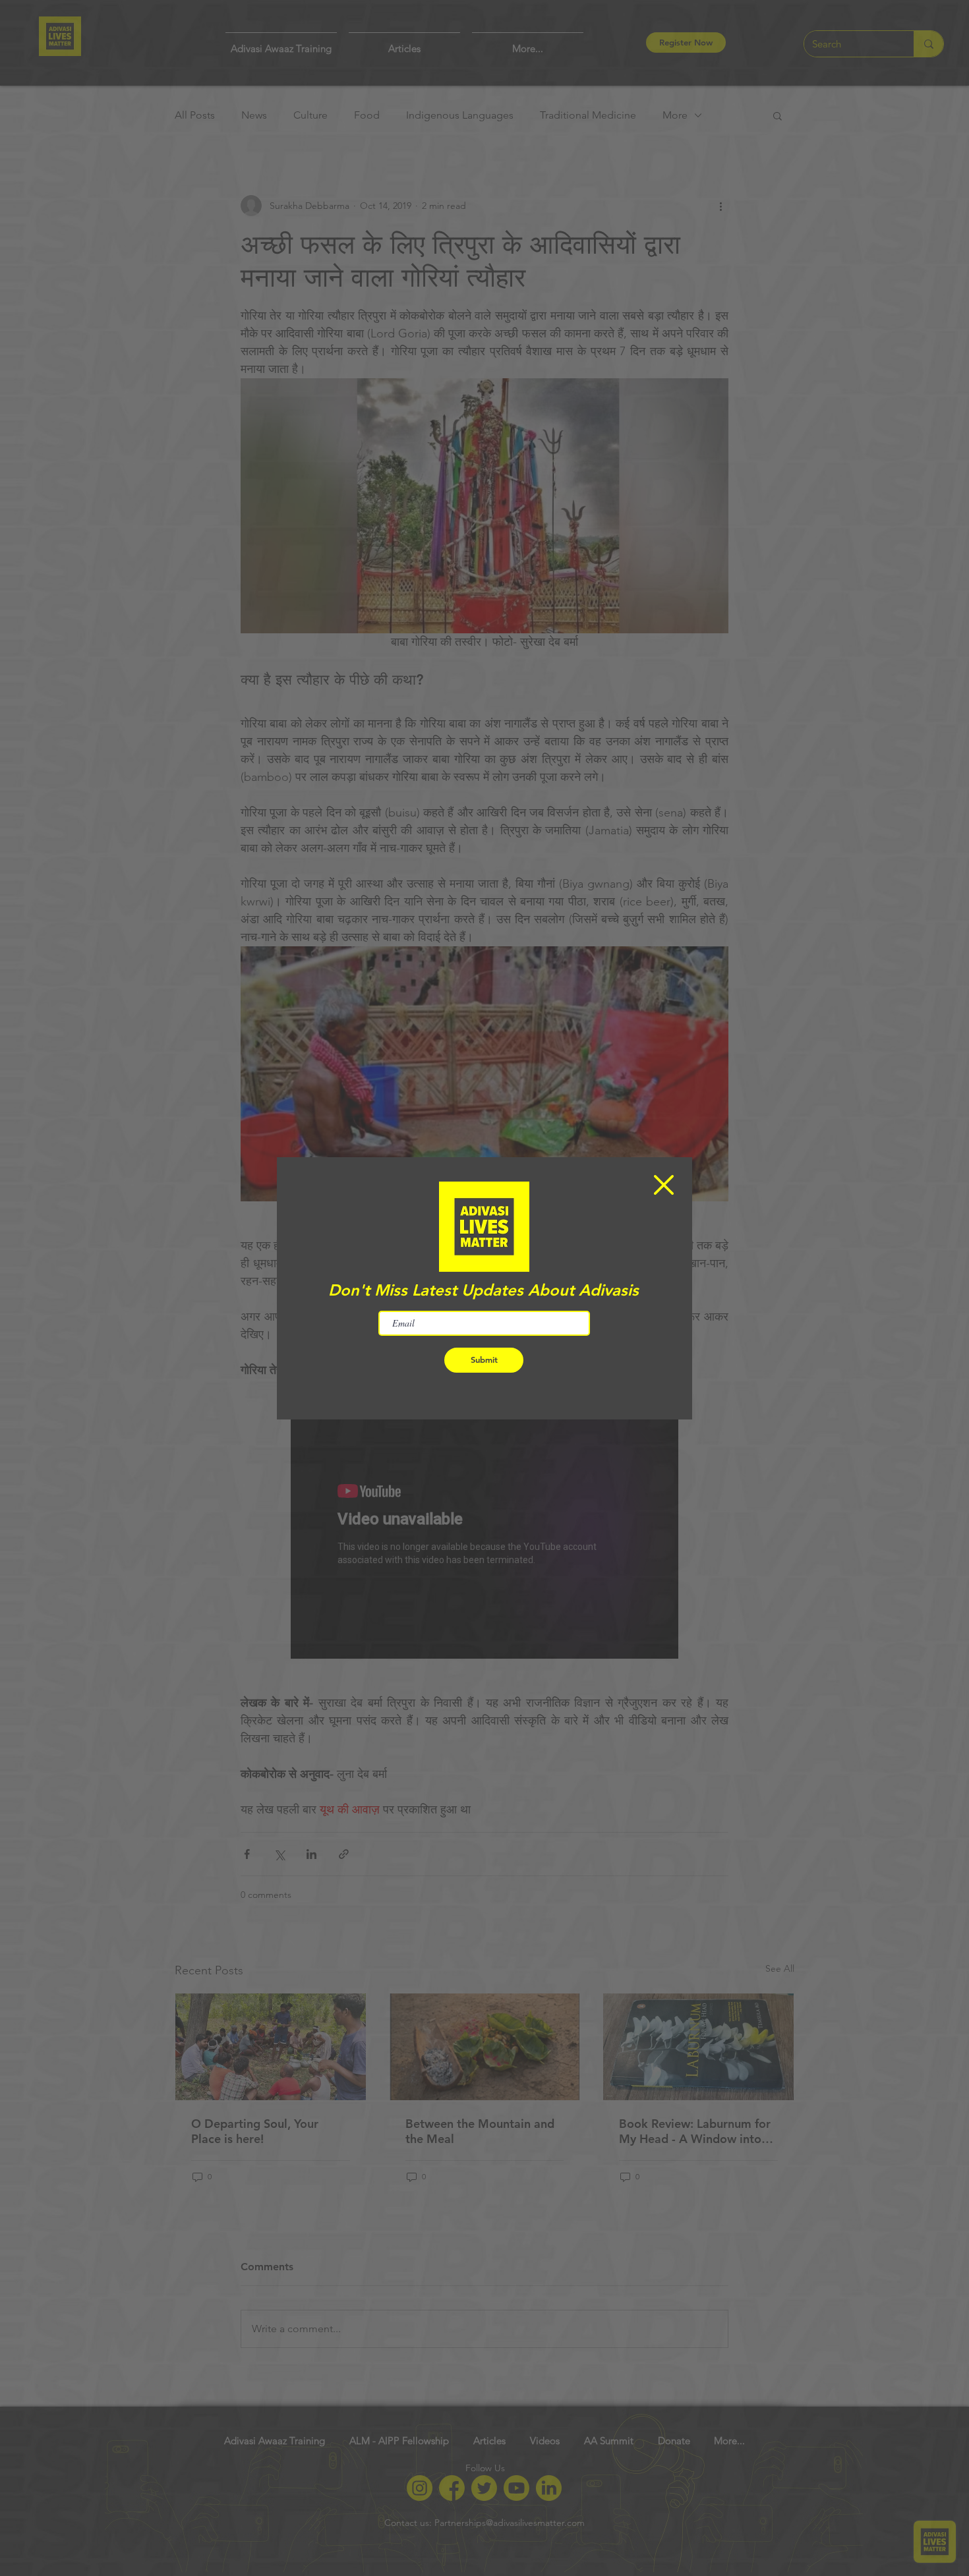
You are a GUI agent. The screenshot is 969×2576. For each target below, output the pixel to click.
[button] (664, 1185)
